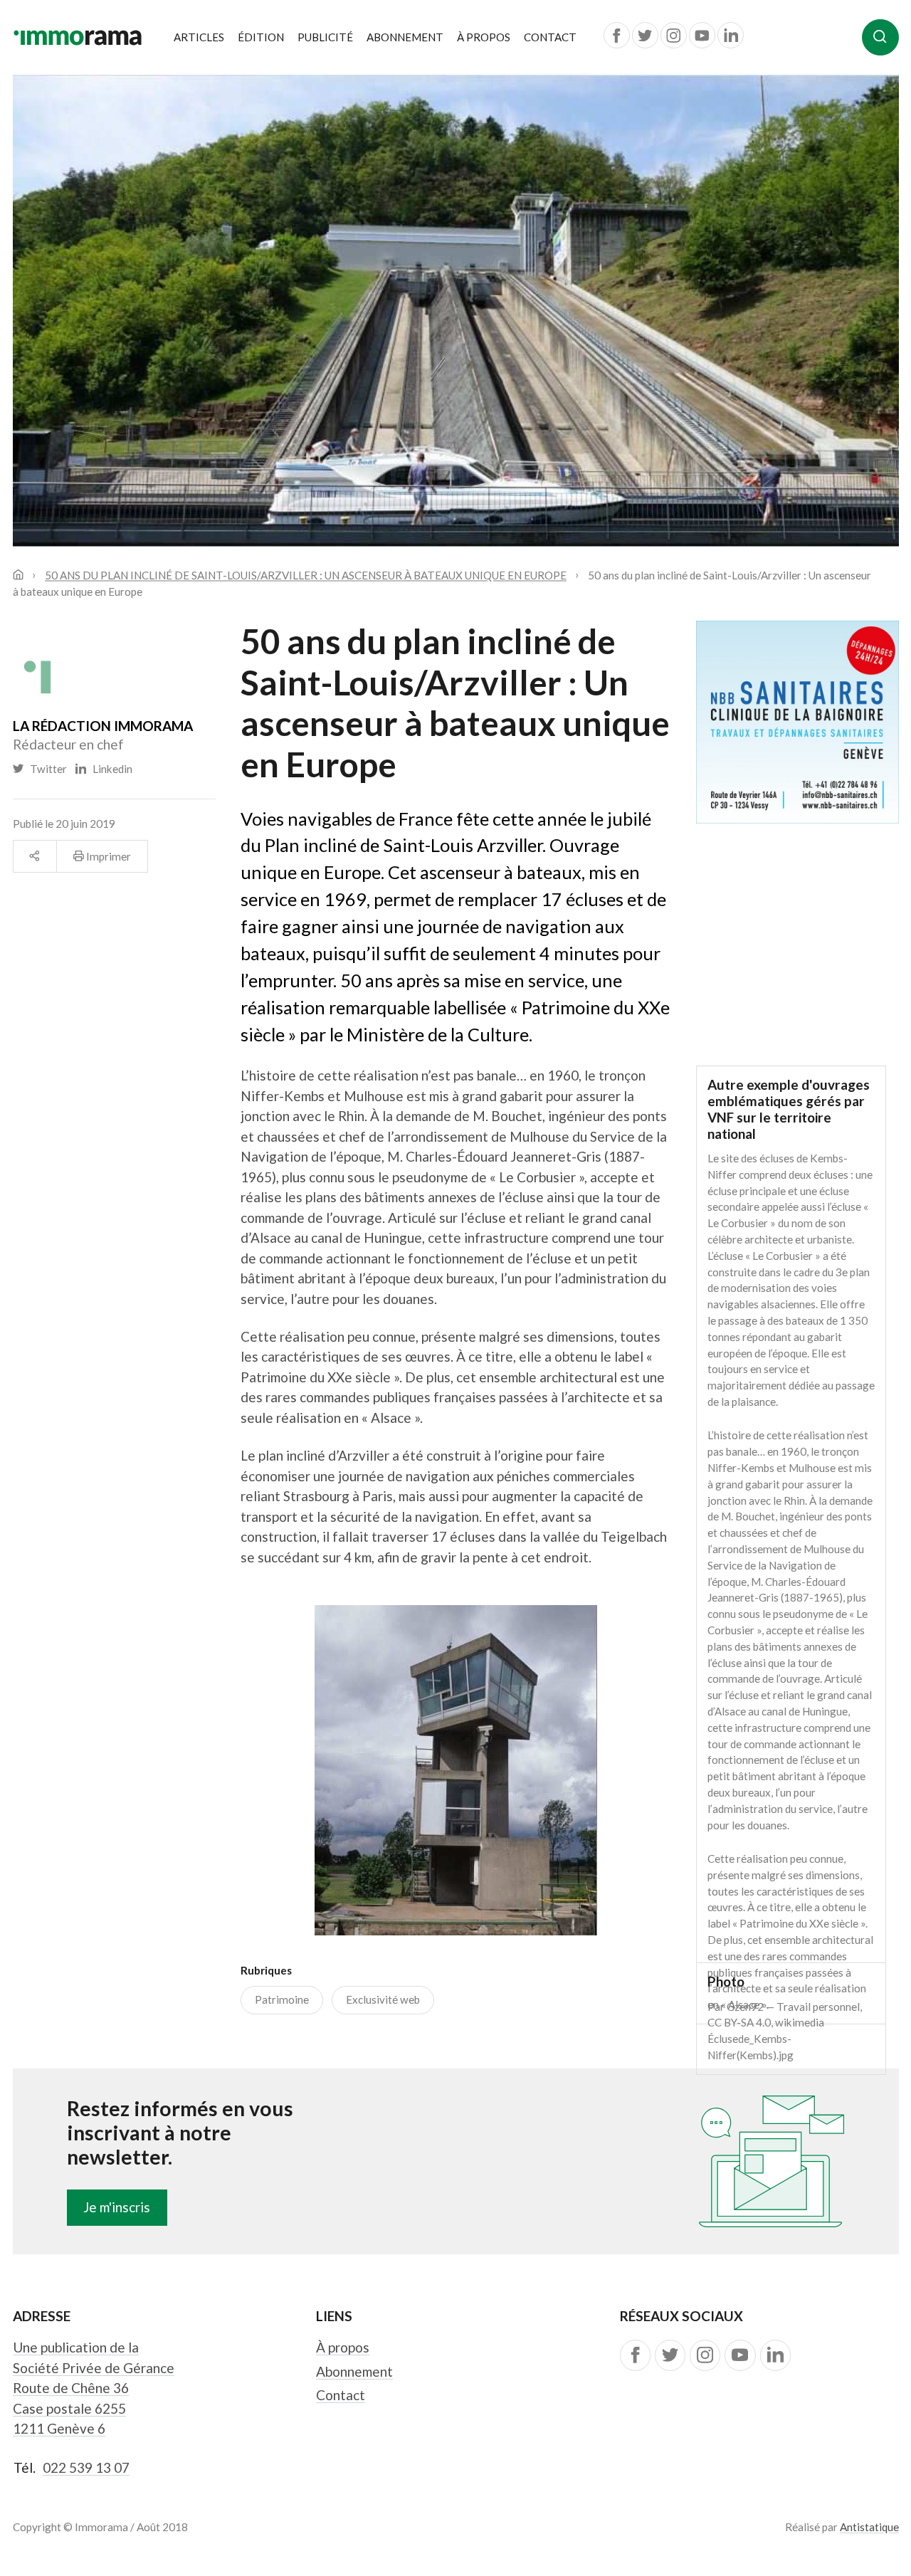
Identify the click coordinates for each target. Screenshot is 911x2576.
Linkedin (109, 769)
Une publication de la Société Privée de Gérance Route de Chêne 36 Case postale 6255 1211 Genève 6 (94, 2388)
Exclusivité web (383, 1999)
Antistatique (869, 2527)
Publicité (325, 37)
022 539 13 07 (86, 2467)
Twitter (46, 769)
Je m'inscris (117, 2207)
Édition (261, 37)
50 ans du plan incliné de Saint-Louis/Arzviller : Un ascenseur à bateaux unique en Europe (306, 574)
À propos (484, 37)
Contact (550, 37)
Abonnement (405, 37)
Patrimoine (282, 1999)
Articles (199, 37)
